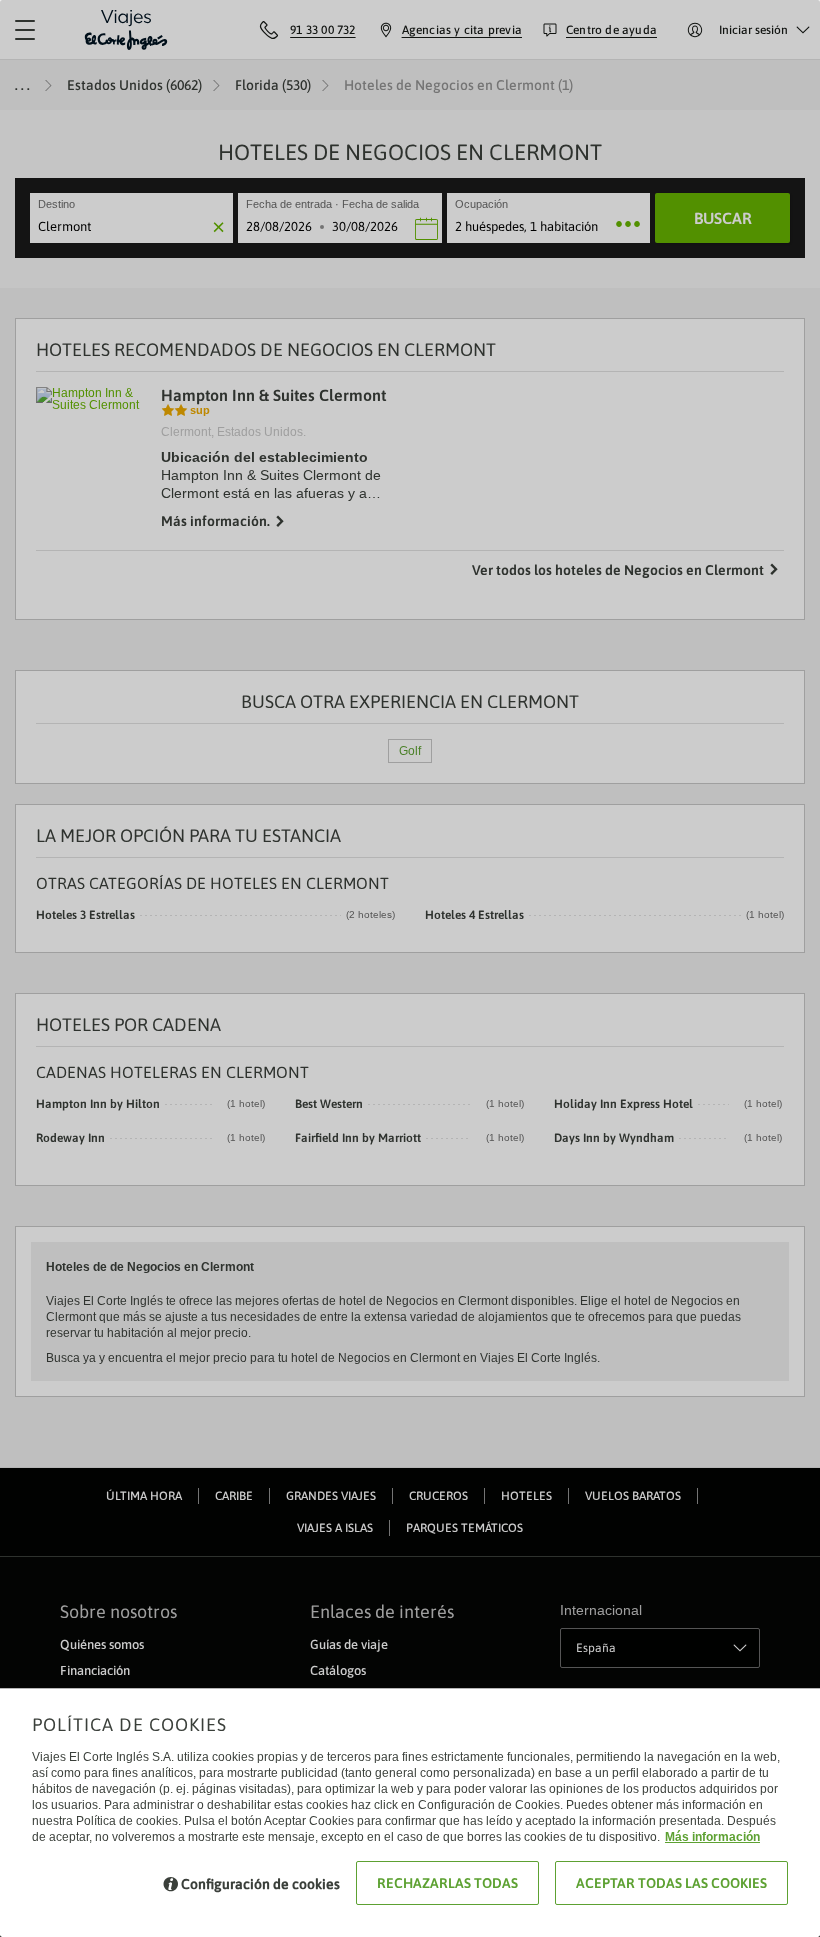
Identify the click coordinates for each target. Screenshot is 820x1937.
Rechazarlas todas (447, 1883)
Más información (712, 1837)
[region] (410, 968)
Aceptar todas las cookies (671, 1883)
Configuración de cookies (260, 1884)
